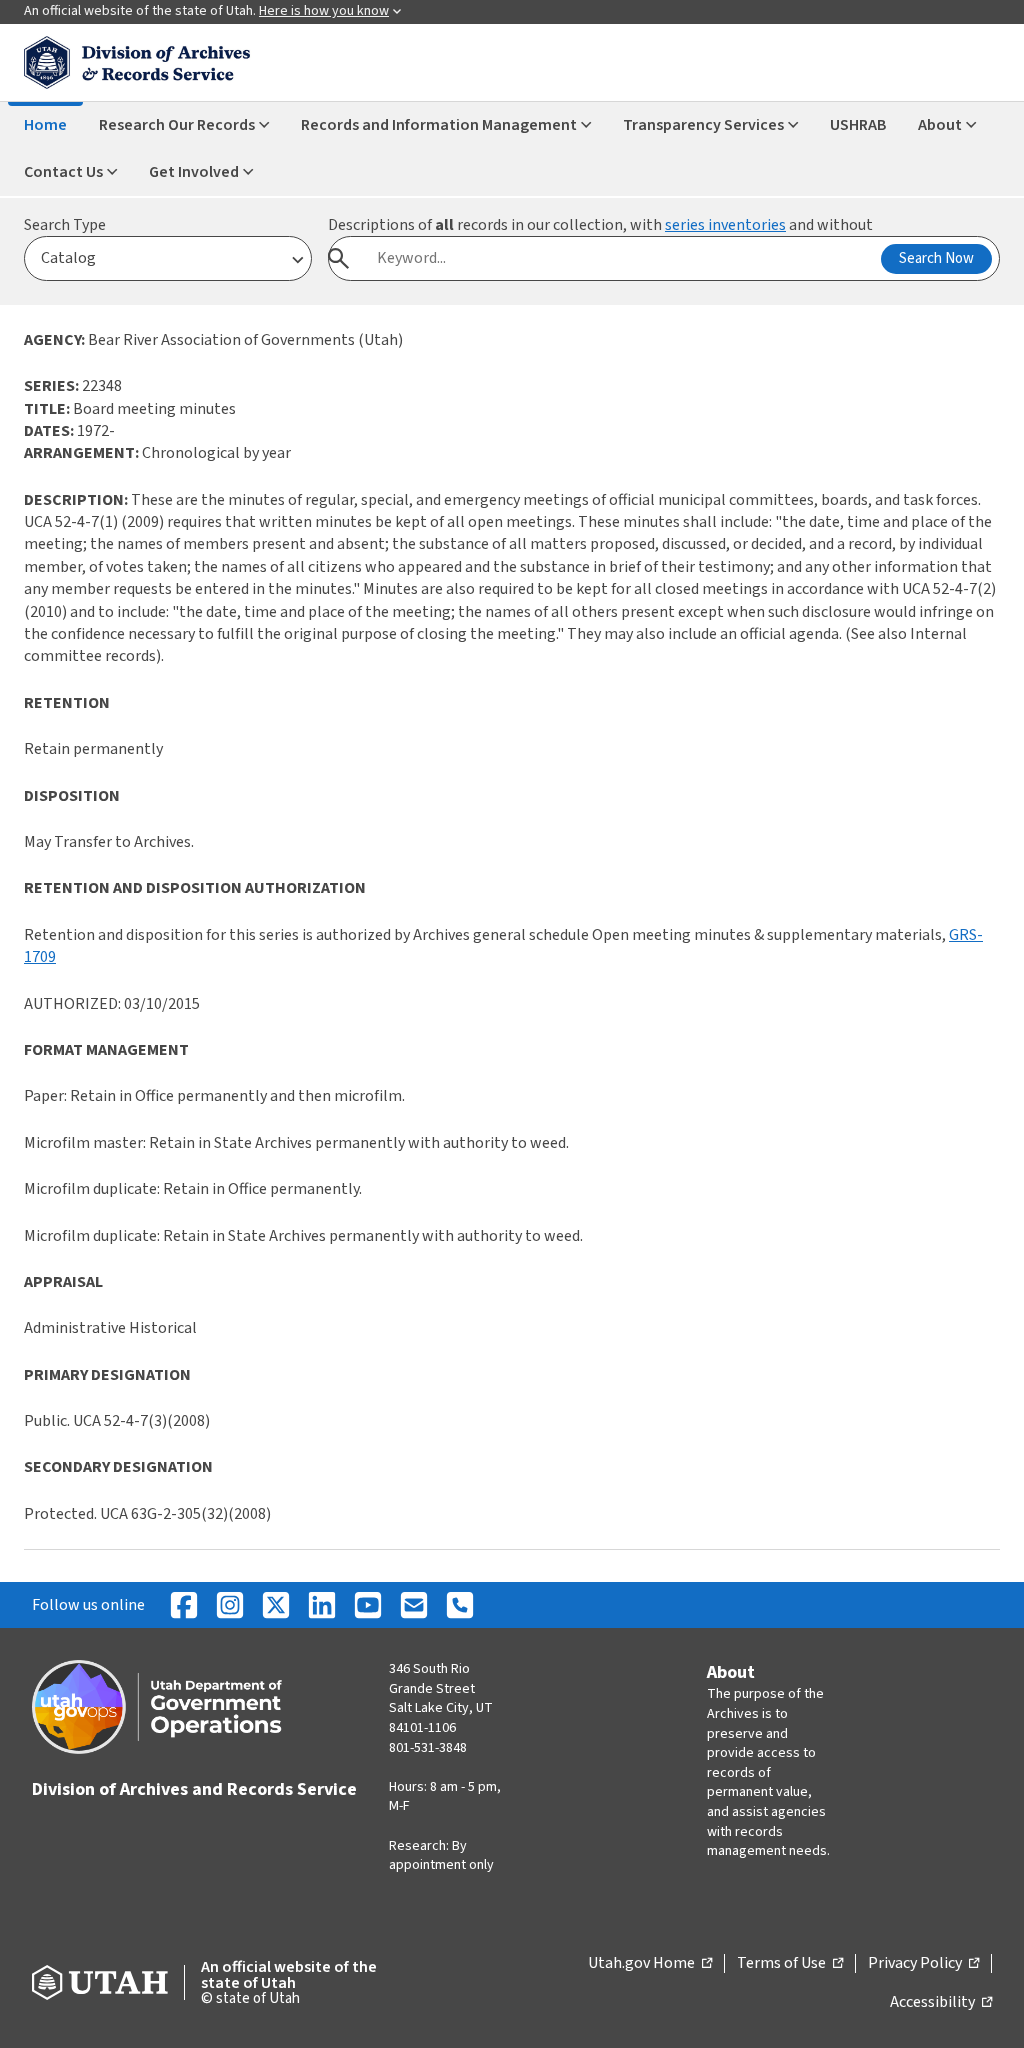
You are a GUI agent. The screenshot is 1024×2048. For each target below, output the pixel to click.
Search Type (65, 225)
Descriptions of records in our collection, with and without (600, 225)
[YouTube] (368, 1605)
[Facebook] (184, 1605)
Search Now (936, 258)
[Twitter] (276, 1605)
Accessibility (941, 2003)
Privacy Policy (923, 1964)
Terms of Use (790, 1964)
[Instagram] (230, 1605)
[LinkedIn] (322, 1605)
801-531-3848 (428, 1748)
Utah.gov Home (650, 1964)
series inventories (725, 225)
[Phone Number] (460, 1605)
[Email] (414, 1605)
